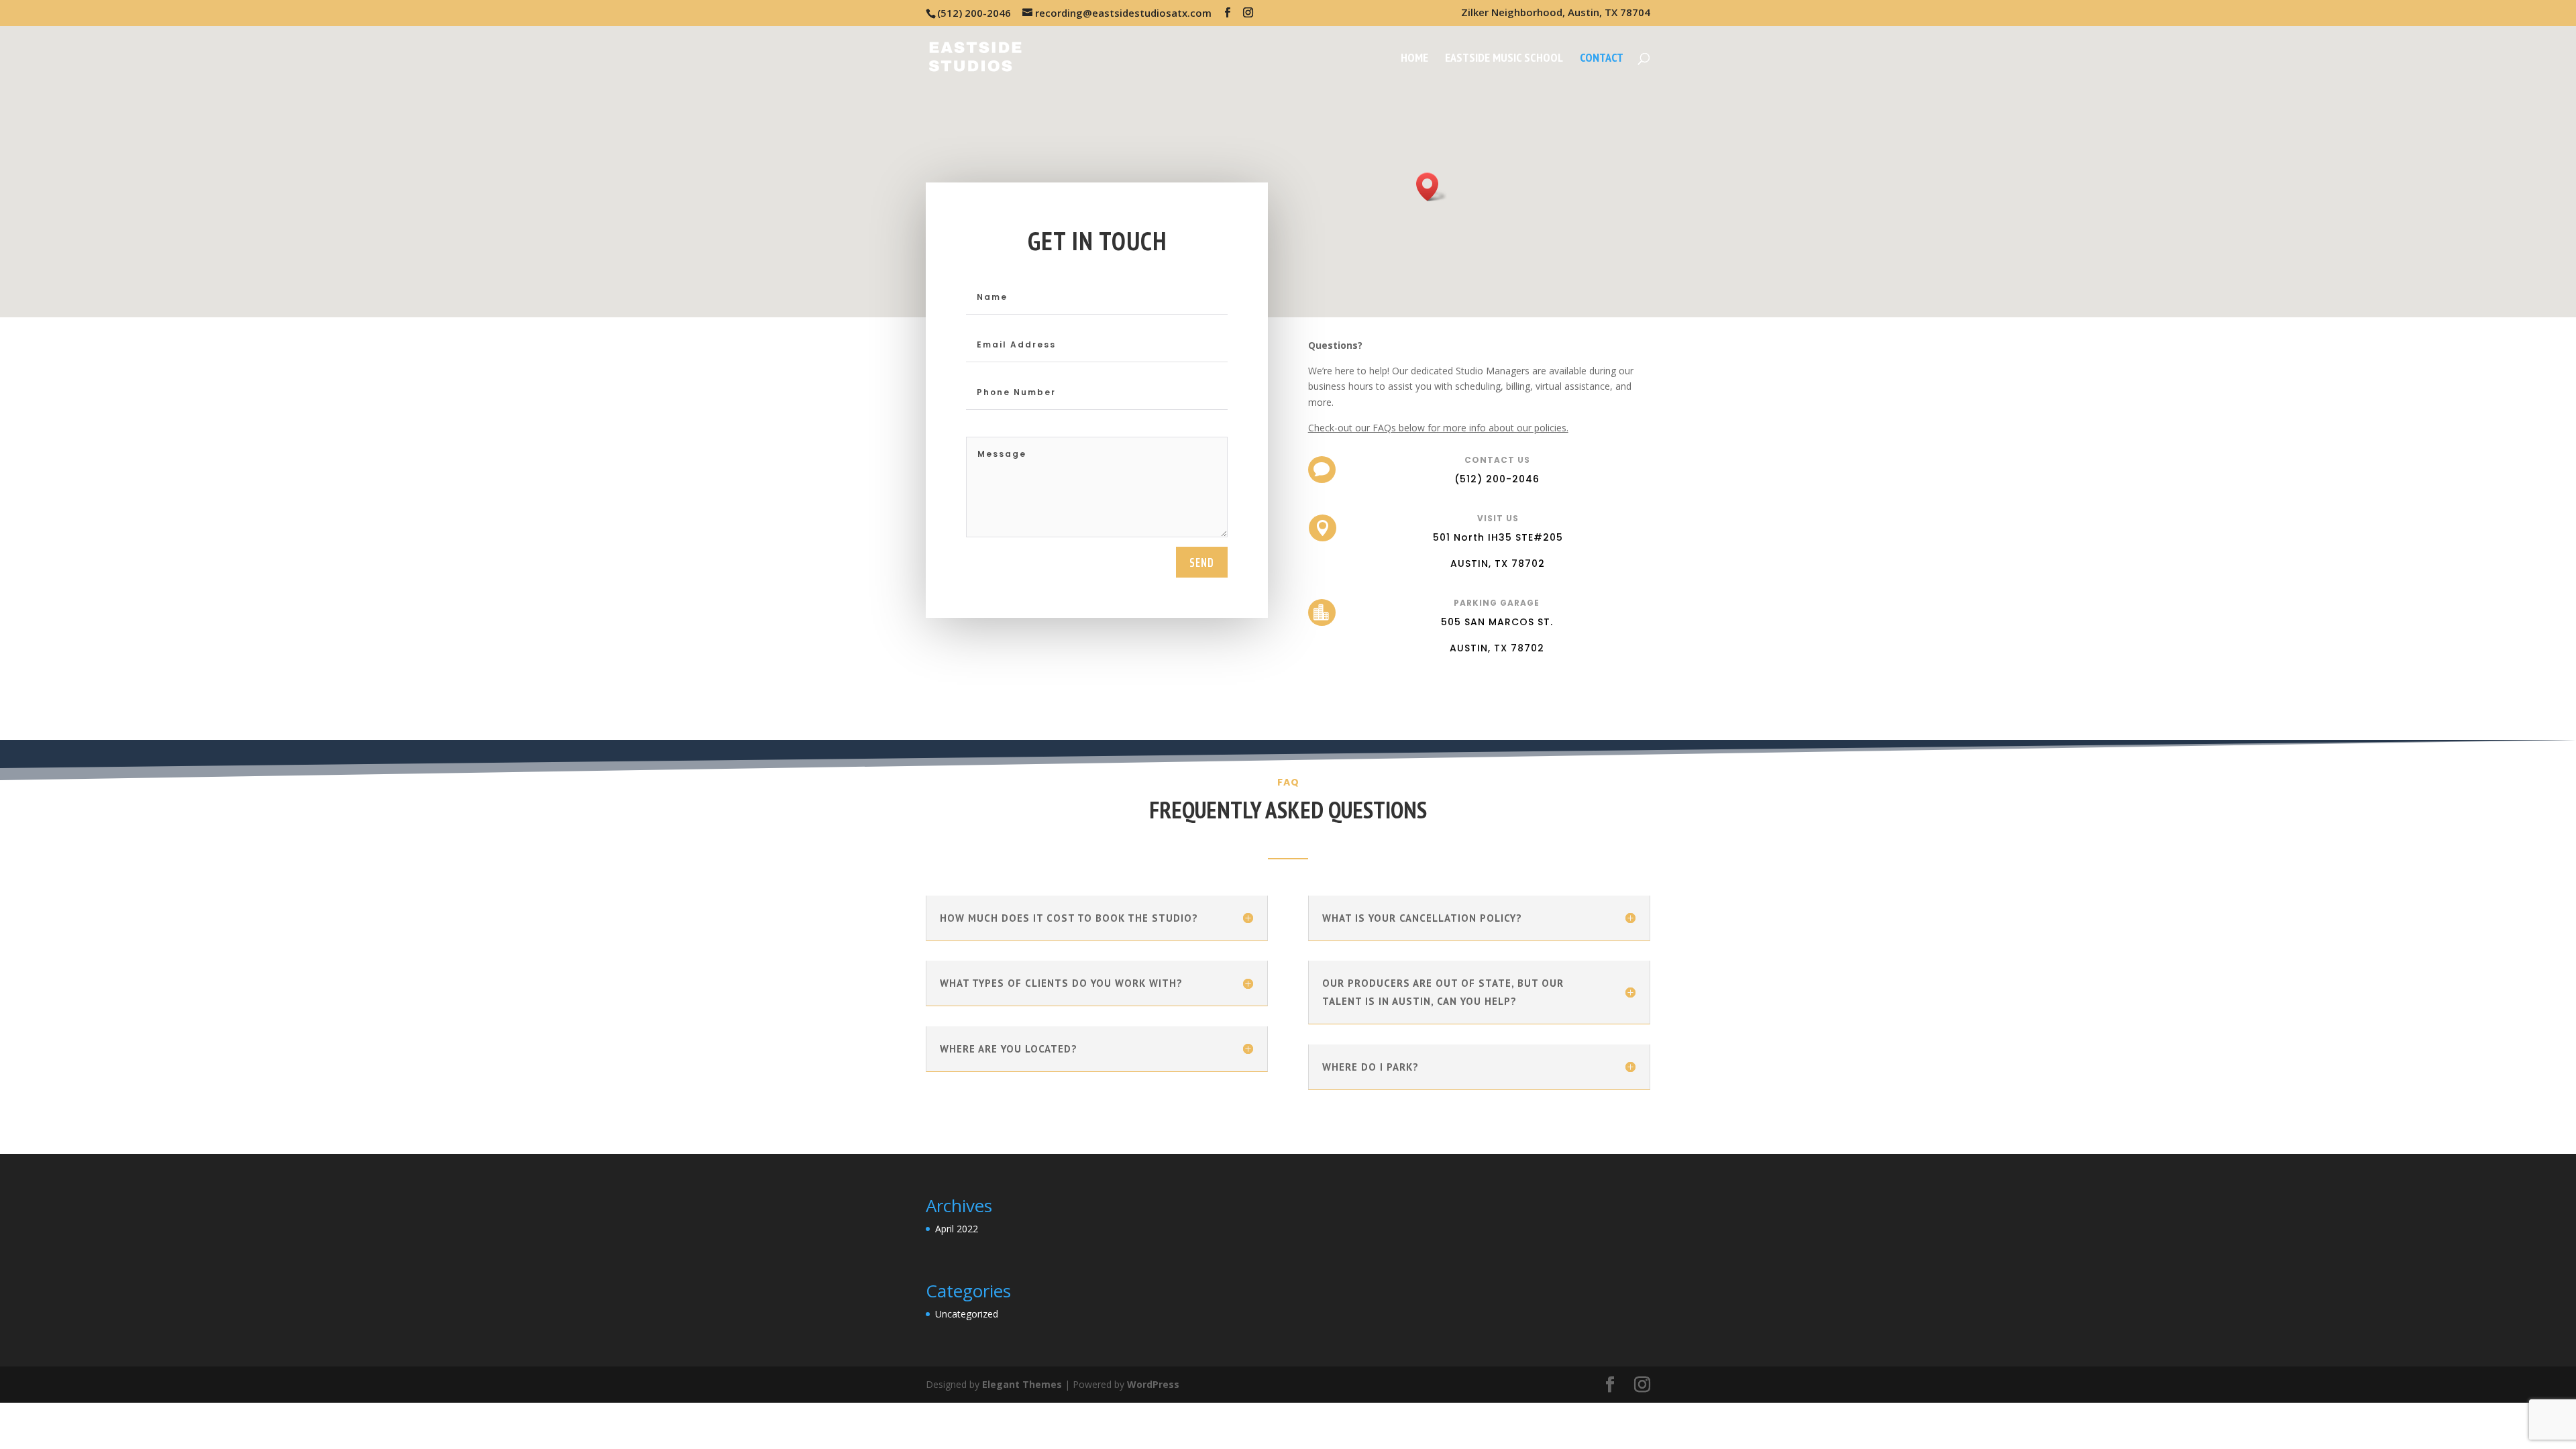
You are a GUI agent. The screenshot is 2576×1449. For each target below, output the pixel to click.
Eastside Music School (1504, 59)
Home (1414, 59)
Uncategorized (967, 1314)
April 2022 (957, 1229)
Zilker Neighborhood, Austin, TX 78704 (1556, 13)
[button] (1432, 187)
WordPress (1153, 1384)
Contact (1602, 59)
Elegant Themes (1022, 1384)
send (1202, 562)
